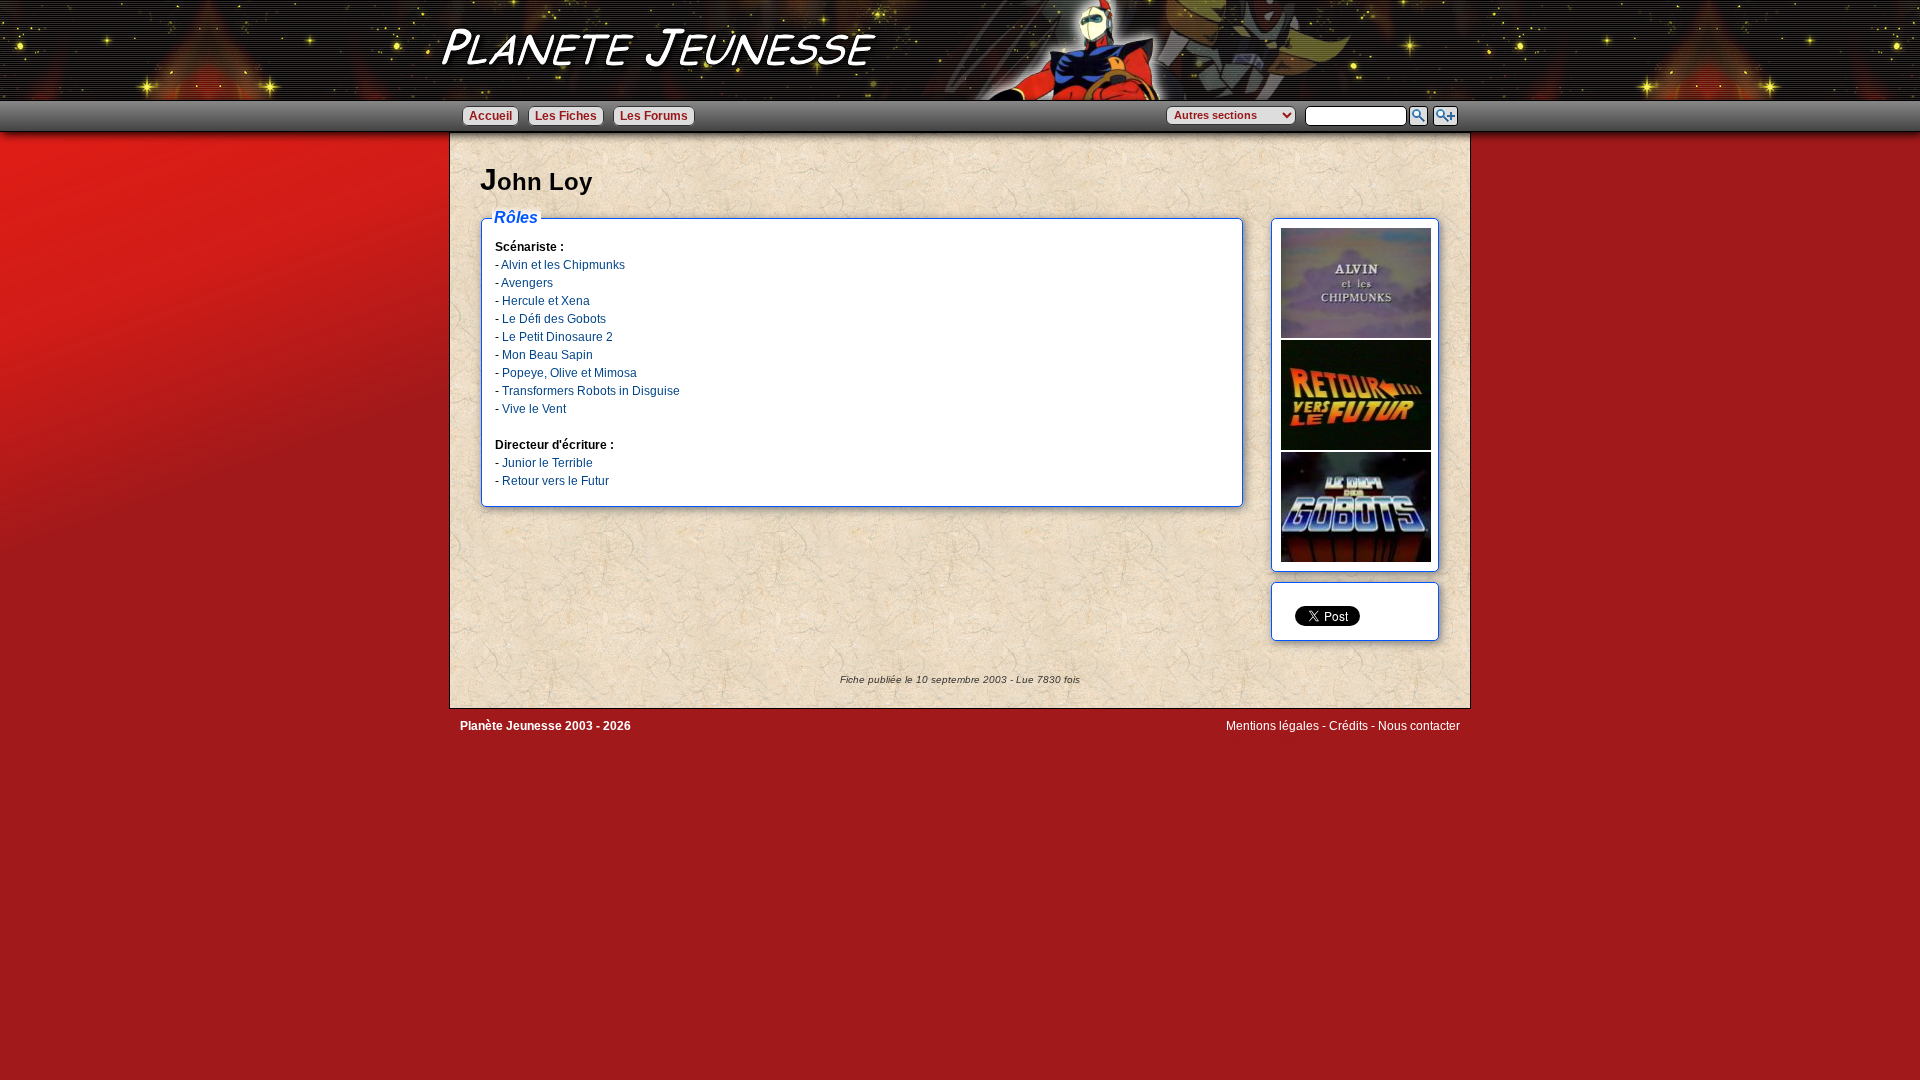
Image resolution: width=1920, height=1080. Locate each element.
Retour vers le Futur (555, 481)
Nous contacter (1419, 726)
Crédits (1348, 726)
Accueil (490, 116)
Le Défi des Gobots (554, 319)
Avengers (527, 283)
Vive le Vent (534, 409)
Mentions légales (1272, 726)
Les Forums (654, 116)
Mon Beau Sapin (547, 355)
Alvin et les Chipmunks (563, 265)
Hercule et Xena (546, 301)
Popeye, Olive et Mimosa (569, 373)
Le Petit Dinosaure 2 (557, 337)
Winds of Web (1263, 740)
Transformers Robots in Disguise (591, 391)
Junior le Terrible (547, 463)
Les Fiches (566, 116)
